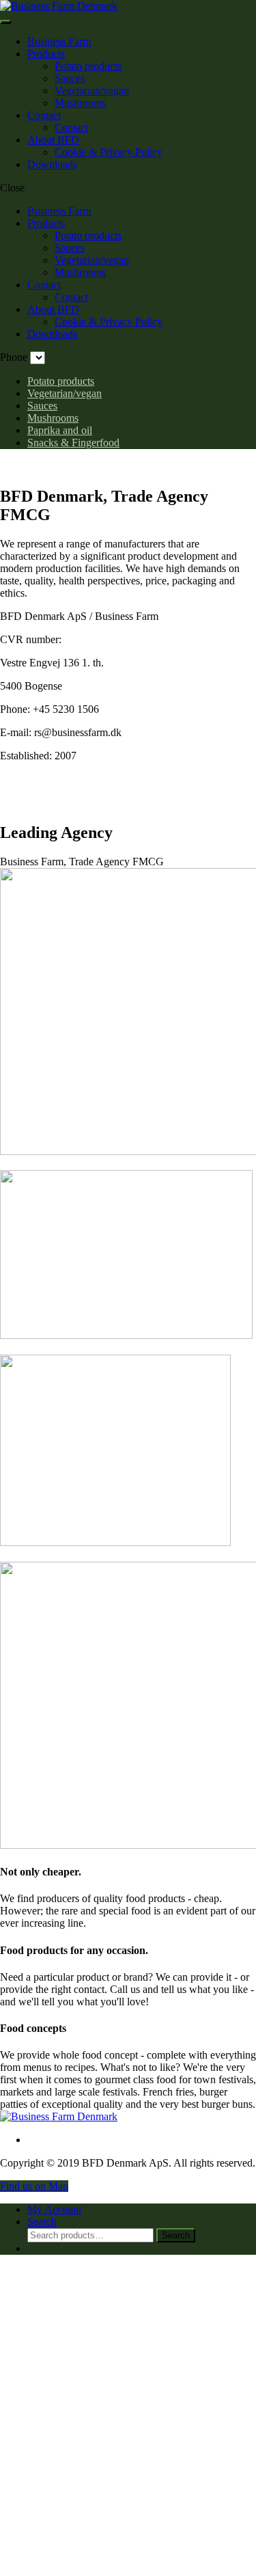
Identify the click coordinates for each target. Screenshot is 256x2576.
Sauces (70, 78)
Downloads (52, 164)
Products (46, 54)
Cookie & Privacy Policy (109, 152)
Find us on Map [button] (34, 2186)
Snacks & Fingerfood (73, 443)
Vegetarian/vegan (92, 91)
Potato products (88, 66)
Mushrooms (80, 103)
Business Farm (59, 41)
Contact (44, 115)
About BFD (53, 140)
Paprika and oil (60, 430)
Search (176, 2235)
